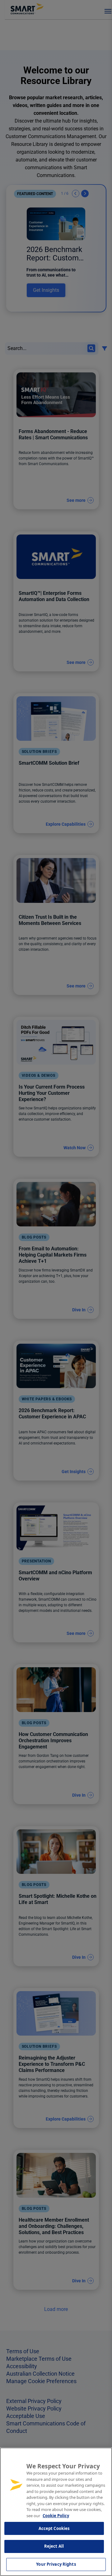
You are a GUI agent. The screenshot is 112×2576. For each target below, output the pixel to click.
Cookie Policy (56, 2516)
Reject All (54, 2546)
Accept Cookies (54, 2528)
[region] (56, 2512)
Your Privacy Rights (56, 2564)
